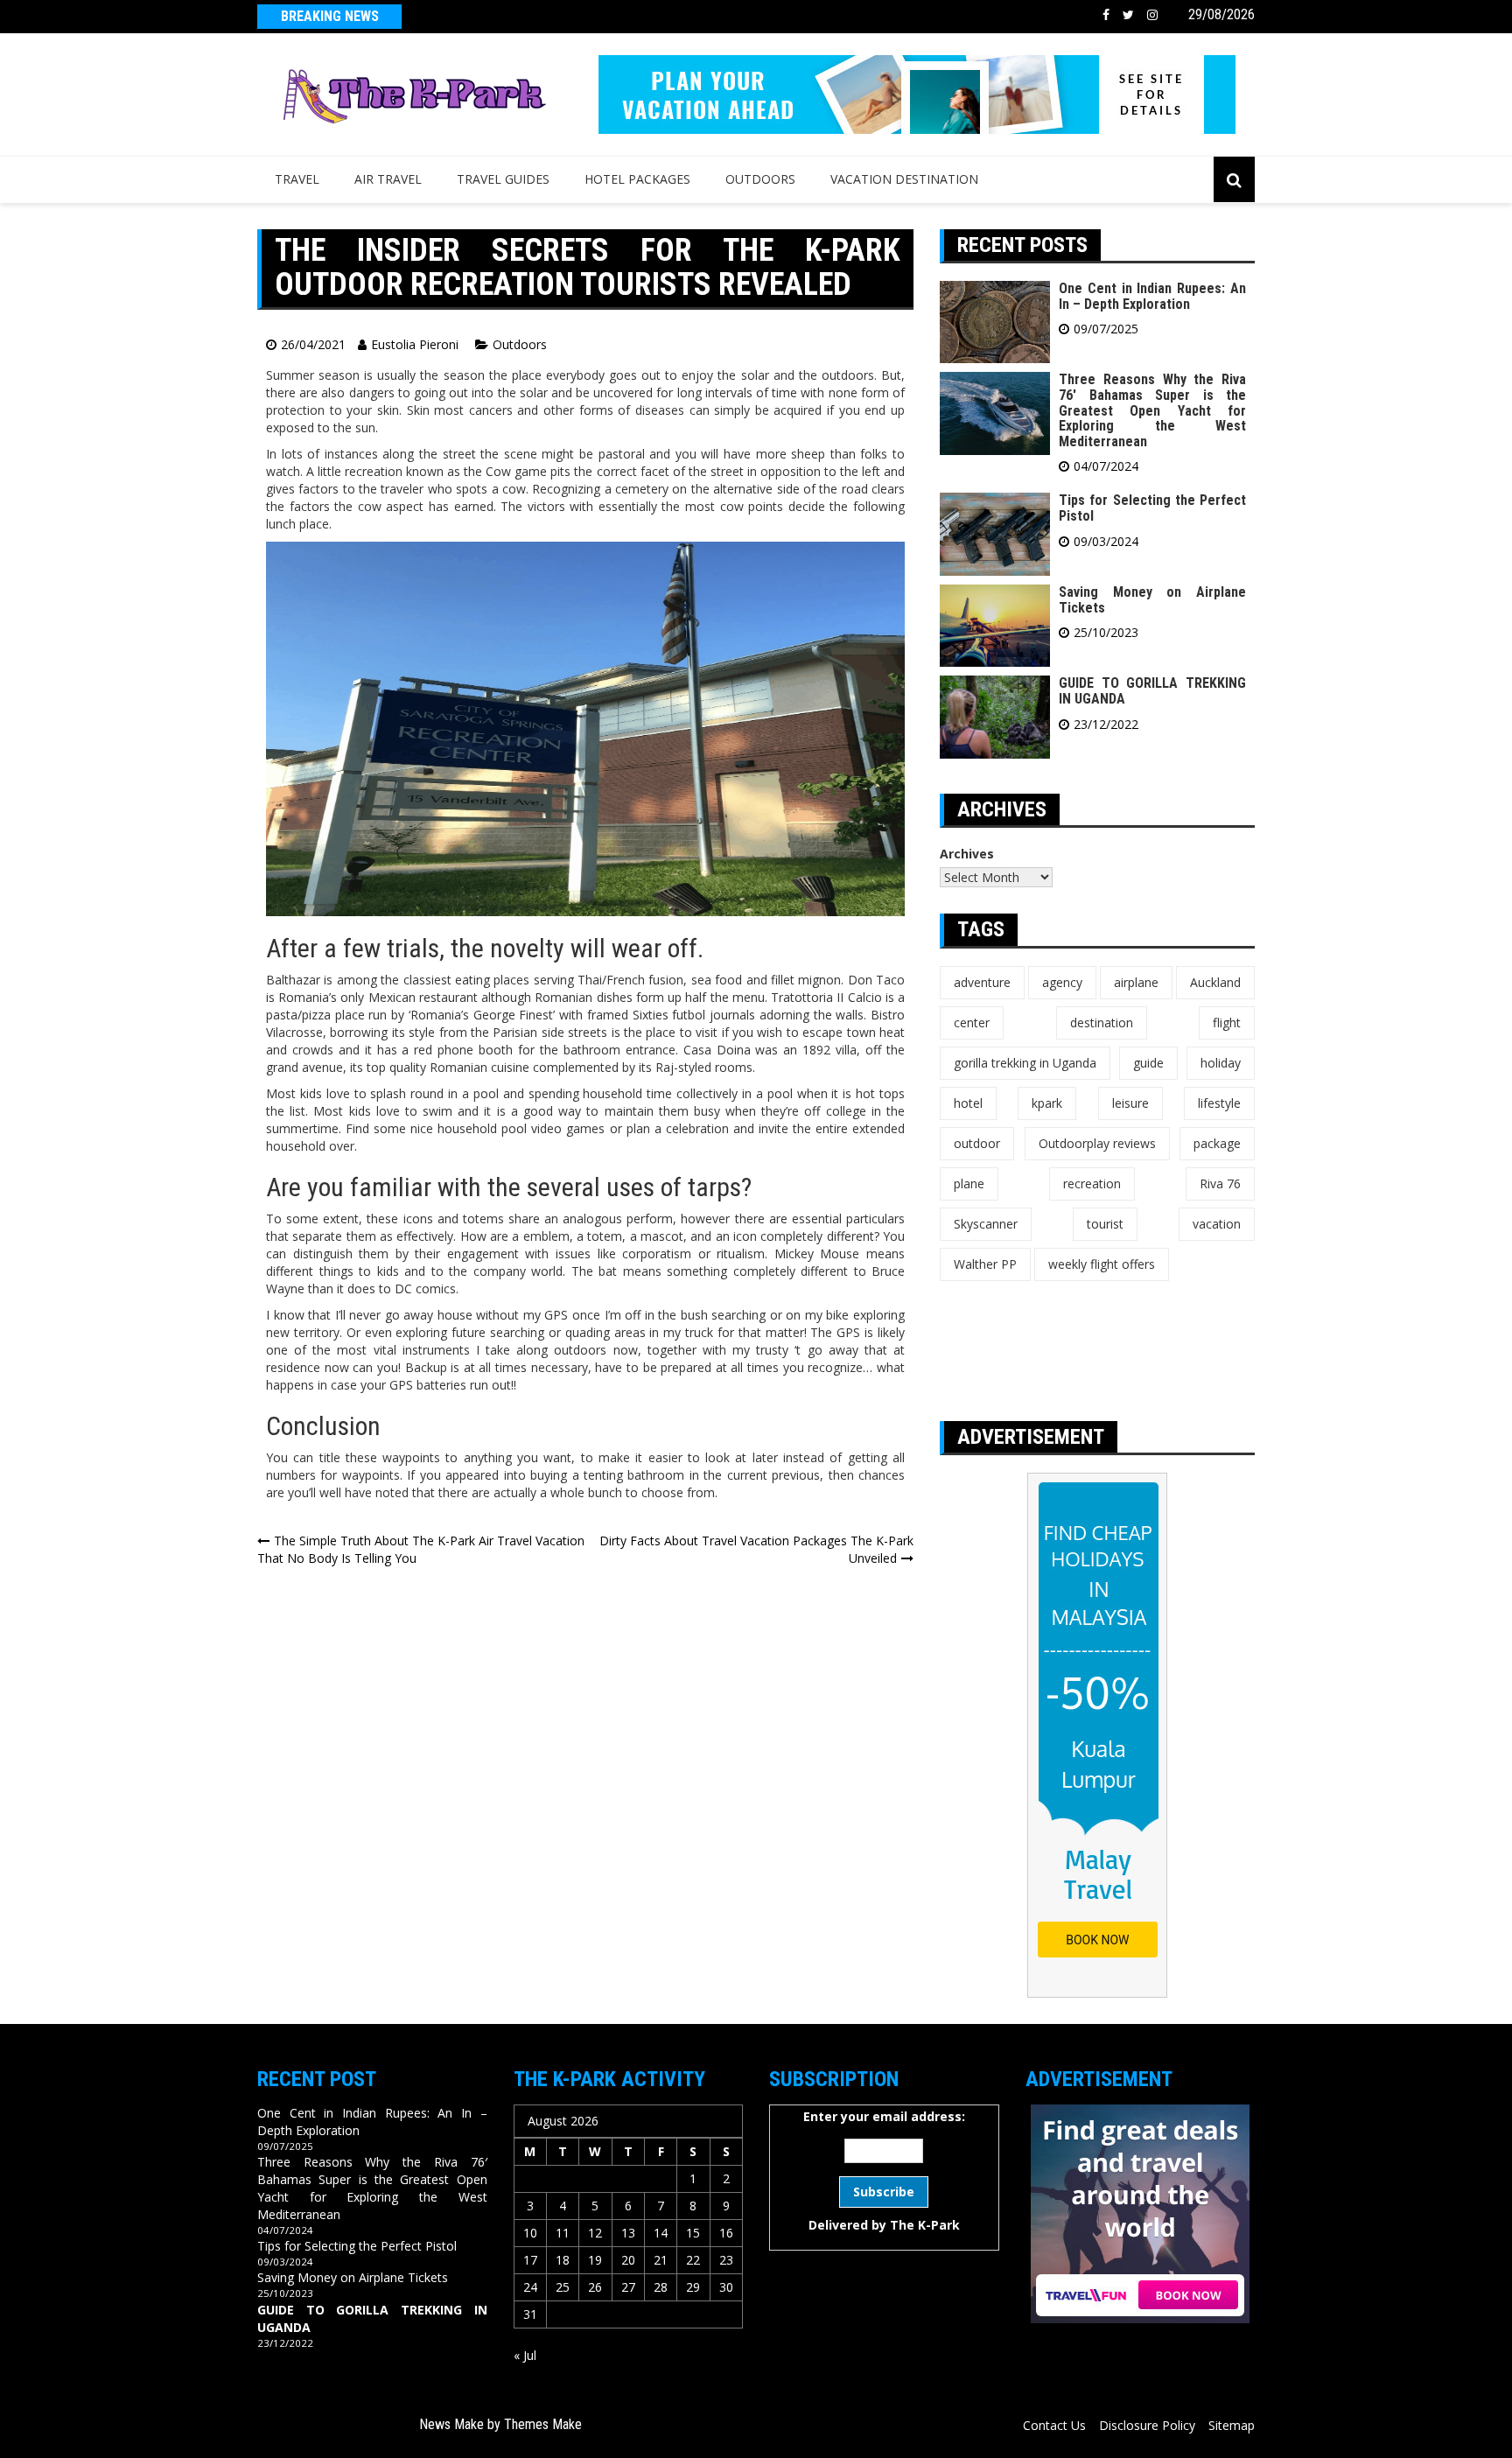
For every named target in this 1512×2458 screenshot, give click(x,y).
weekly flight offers (1102, 1264)
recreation (1092, 1183)
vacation (1217, 1224)
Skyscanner (986, 1224)
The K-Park (925, 2225)
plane (969, 1183)
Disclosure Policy (1147, 2425)
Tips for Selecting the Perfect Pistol (1152, 508)
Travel (297, 179)
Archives (967, 854)
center (972, 1022)
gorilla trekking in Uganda (1025, 1063)
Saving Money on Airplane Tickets (1152, 600)
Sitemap (1232, 2425)
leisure (1130, 1103)
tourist (1105, 1224)
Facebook (1106, 15)
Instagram (1152, 15)
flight (1227, 1022)
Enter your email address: (884, 2171)
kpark (1047, 1103)
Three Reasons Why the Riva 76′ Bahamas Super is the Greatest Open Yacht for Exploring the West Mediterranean (1152, 410)
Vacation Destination (904, 179)
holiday (1221, 1063)
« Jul (525, 2355)
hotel (968, 1103)
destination (1102, 1022)
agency (1062, 982)
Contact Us (1054, 2425)
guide (1148, 1063)
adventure (982, 982)
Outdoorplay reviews (1097, 1143)
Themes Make (543, 2424)
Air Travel (388, 179)
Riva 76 (1220, 1183)
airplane (1136, 982)
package (1217, 1143)
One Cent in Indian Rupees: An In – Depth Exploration (1152, 296)
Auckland (1215, 982)
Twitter (1128, 15)
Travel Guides (503, 179)
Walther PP (985, 1264)
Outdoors (760, 179)
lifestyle (1219, 1103)
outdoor (977, 1143)
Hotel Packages (637, 179)
